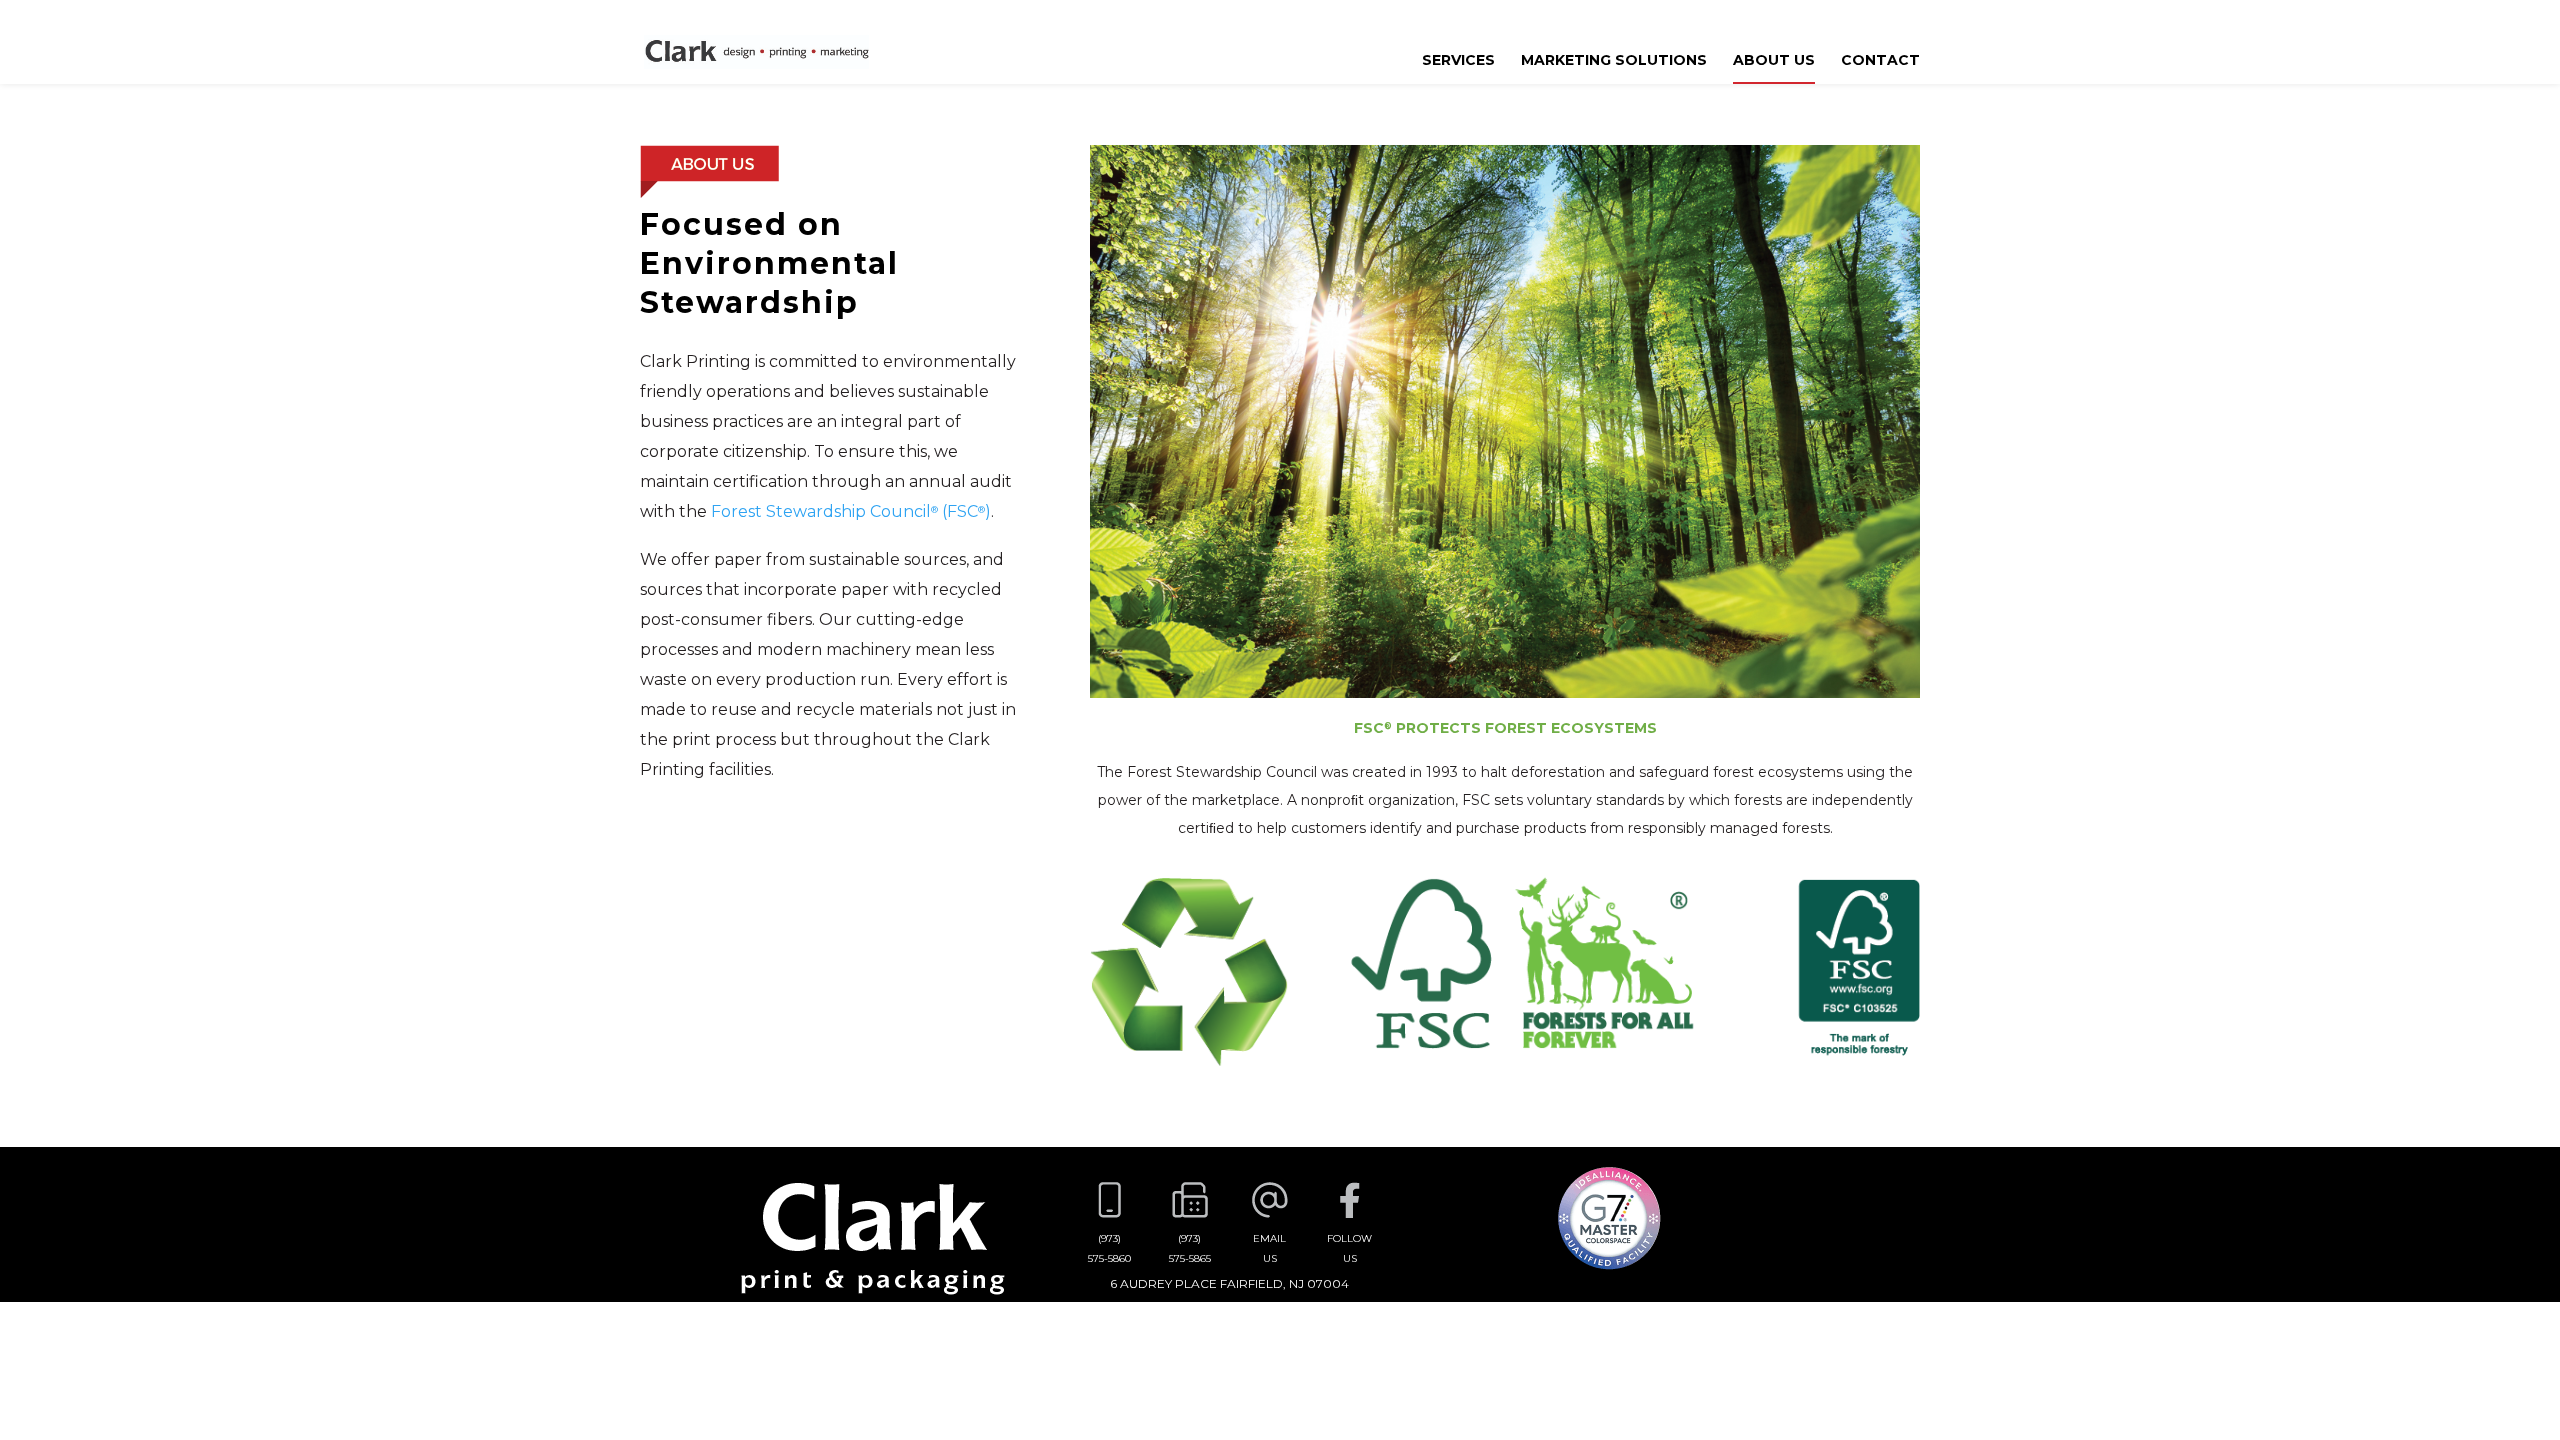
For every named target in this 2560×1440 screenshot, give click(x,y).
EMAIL (1269, 1248)
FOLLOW (1349, 1248)
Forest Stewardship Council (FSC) (851, 511)
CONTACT (1880, 61)
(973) (1109, 1248)
